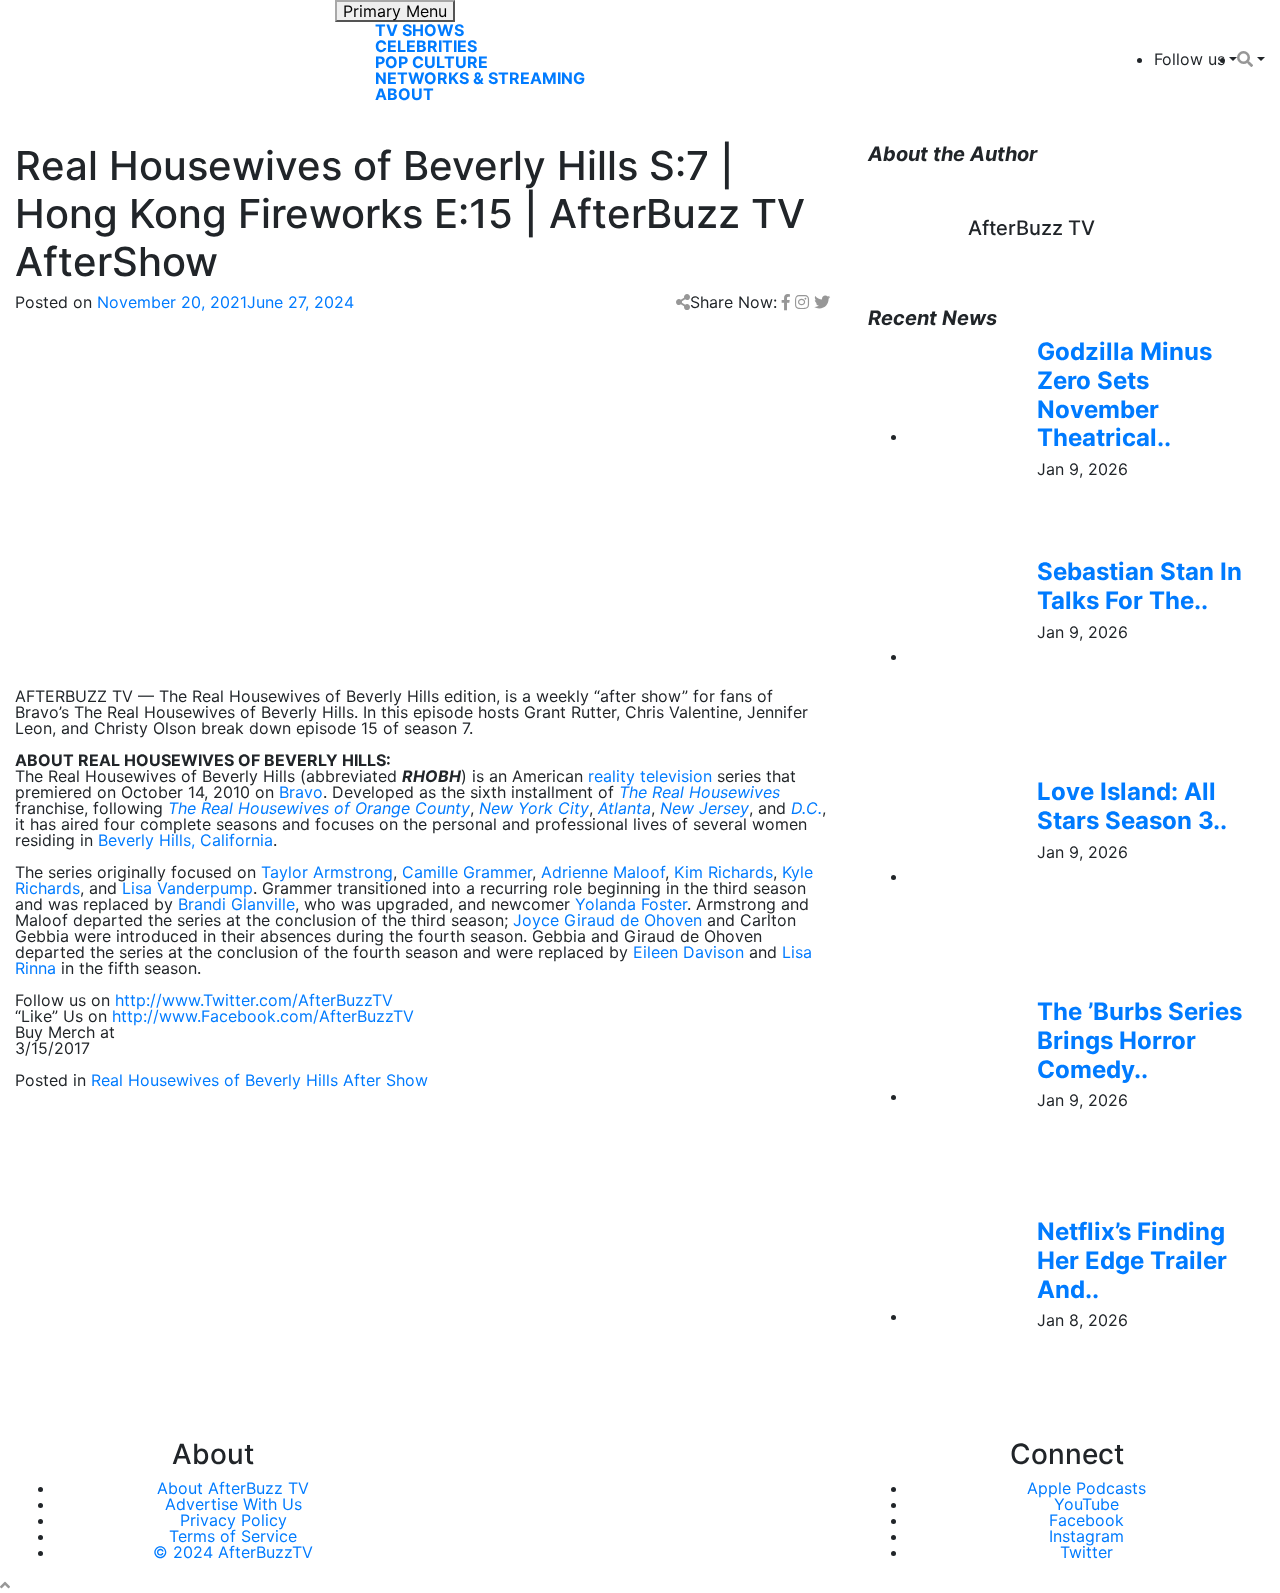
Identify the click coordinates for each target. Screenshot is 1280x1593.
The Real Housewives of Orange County (319, 808)
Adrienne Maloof (603, 872)
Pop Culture (431, 62)
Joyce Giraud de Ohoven (607, 920)
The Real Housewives (699, 792)
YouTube (1086, 1504)
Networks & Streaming (480, 78)
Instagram (1086, 1536)
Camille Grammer (467, 872)
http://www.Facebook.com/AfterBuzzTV (263, 1016)
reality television (650, 776)
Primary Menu (395, 11)
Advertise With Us (233, 1504)
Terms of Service (233, 1536)
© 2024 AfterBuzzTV (233, 1552)
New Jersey (704, 808)
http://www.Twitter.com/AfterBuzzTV (254, 1000)
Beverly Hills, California (185, 840)
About (404, 94)
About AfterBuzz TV (233, 1488)
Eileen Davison (688, 952)
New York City (534, 808)
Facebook (1086, 1520)
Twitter (1086, 1552)
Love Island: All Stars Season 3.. (1132, 806)
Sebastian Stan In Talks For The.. (1139, 586)
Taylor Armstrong (327, 872)
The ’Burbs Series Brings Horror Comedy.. (1139, 1040)
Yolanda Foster (631, 904)
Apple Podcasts (1086, 1488)
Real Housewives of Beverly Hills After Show (259, 1080)
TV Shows (419, 30)
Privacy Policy (233, 1520)
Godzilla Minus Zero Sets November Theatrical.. (1124, 394)
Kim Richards (723, 872)
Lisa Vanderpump (187, 888)
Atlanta (624, 808)
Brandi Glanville (236, 904)
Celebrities (426, 46)
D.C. (806, 808)
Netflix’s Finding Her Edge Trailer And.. (1132, 1260)
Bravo (301, 792)
